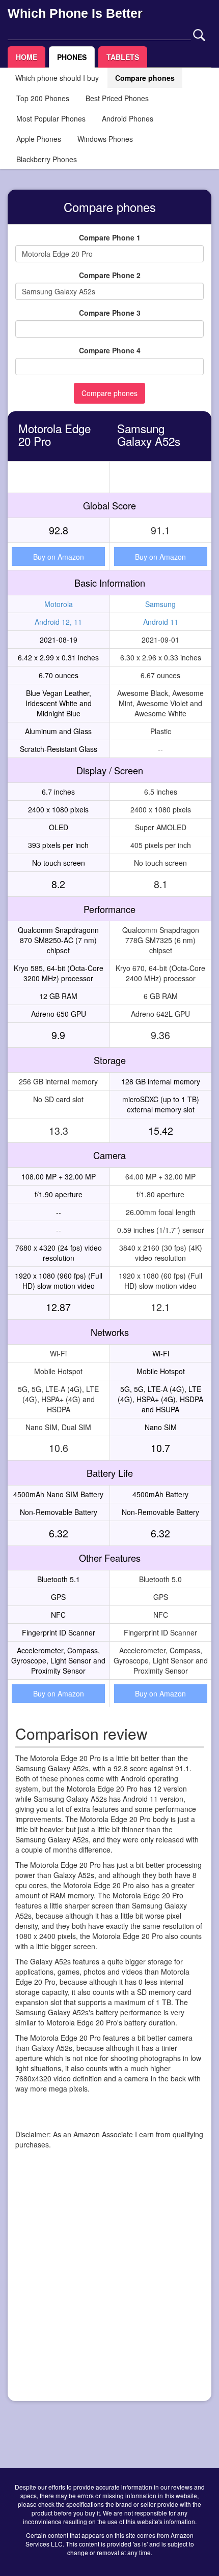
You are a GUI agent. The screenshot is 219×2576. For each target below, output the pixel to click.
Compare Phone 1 (110, 237)
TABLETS (123, 57)
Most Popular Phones (51, 118)
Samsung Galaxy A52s (149, 434)
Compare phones (145, 78)
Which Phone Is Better (75, 13)
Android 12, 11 (58, 622)
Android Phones (128, 118)
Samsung (160, 604)
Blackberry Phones (47, 159)
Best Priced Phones (117, 98)
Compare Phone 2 (110, 275)
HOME (26, 57)
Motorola (59, 604)
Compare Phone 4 (110, 350)
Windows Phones (105, 139)
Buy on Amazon (59, 557)
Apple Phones (39, 139)
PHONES (72, 57)
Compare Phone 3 (110, 313)
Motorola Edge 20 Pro (54, 434)
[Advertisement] (109, 2284)
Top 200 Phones (43, 98)
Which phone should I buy (57, 78)
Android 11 (161, 622)
